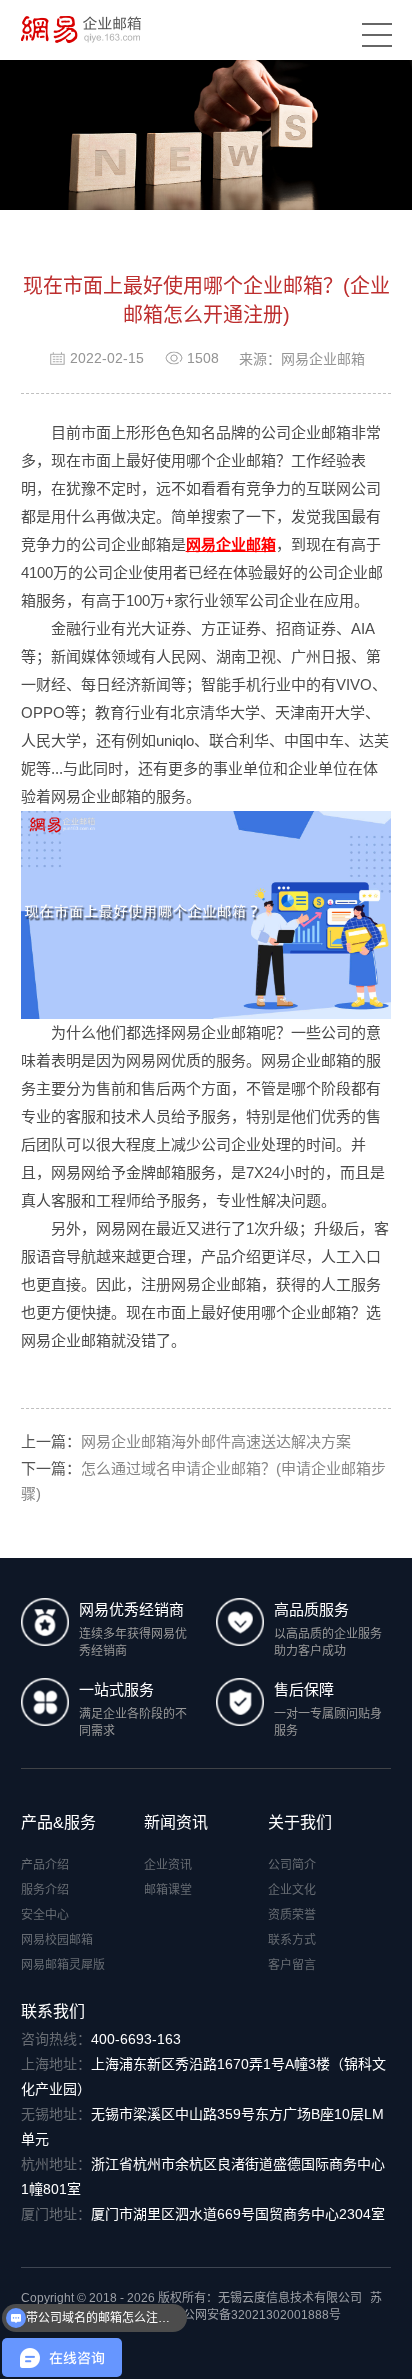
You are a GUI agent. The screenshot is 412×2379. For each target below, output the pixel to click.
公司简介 (292, 1865)
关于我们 (300, 1822)
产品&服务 (58, 1822)
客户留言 (292, 1965)
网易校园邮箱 (57, 1940)
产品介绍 (45, 1865)
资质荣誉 (292, 1915)
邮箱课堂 (168, 1890)
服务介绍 (45, 1890)
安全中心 (45, 1915)
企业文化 (292, 1890)
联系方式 (292, 1940)
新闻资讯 (176, 1822)
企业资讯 (168, 1865)
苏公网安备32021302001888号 (256, 2315)
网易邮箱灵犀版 (63, 1965)
